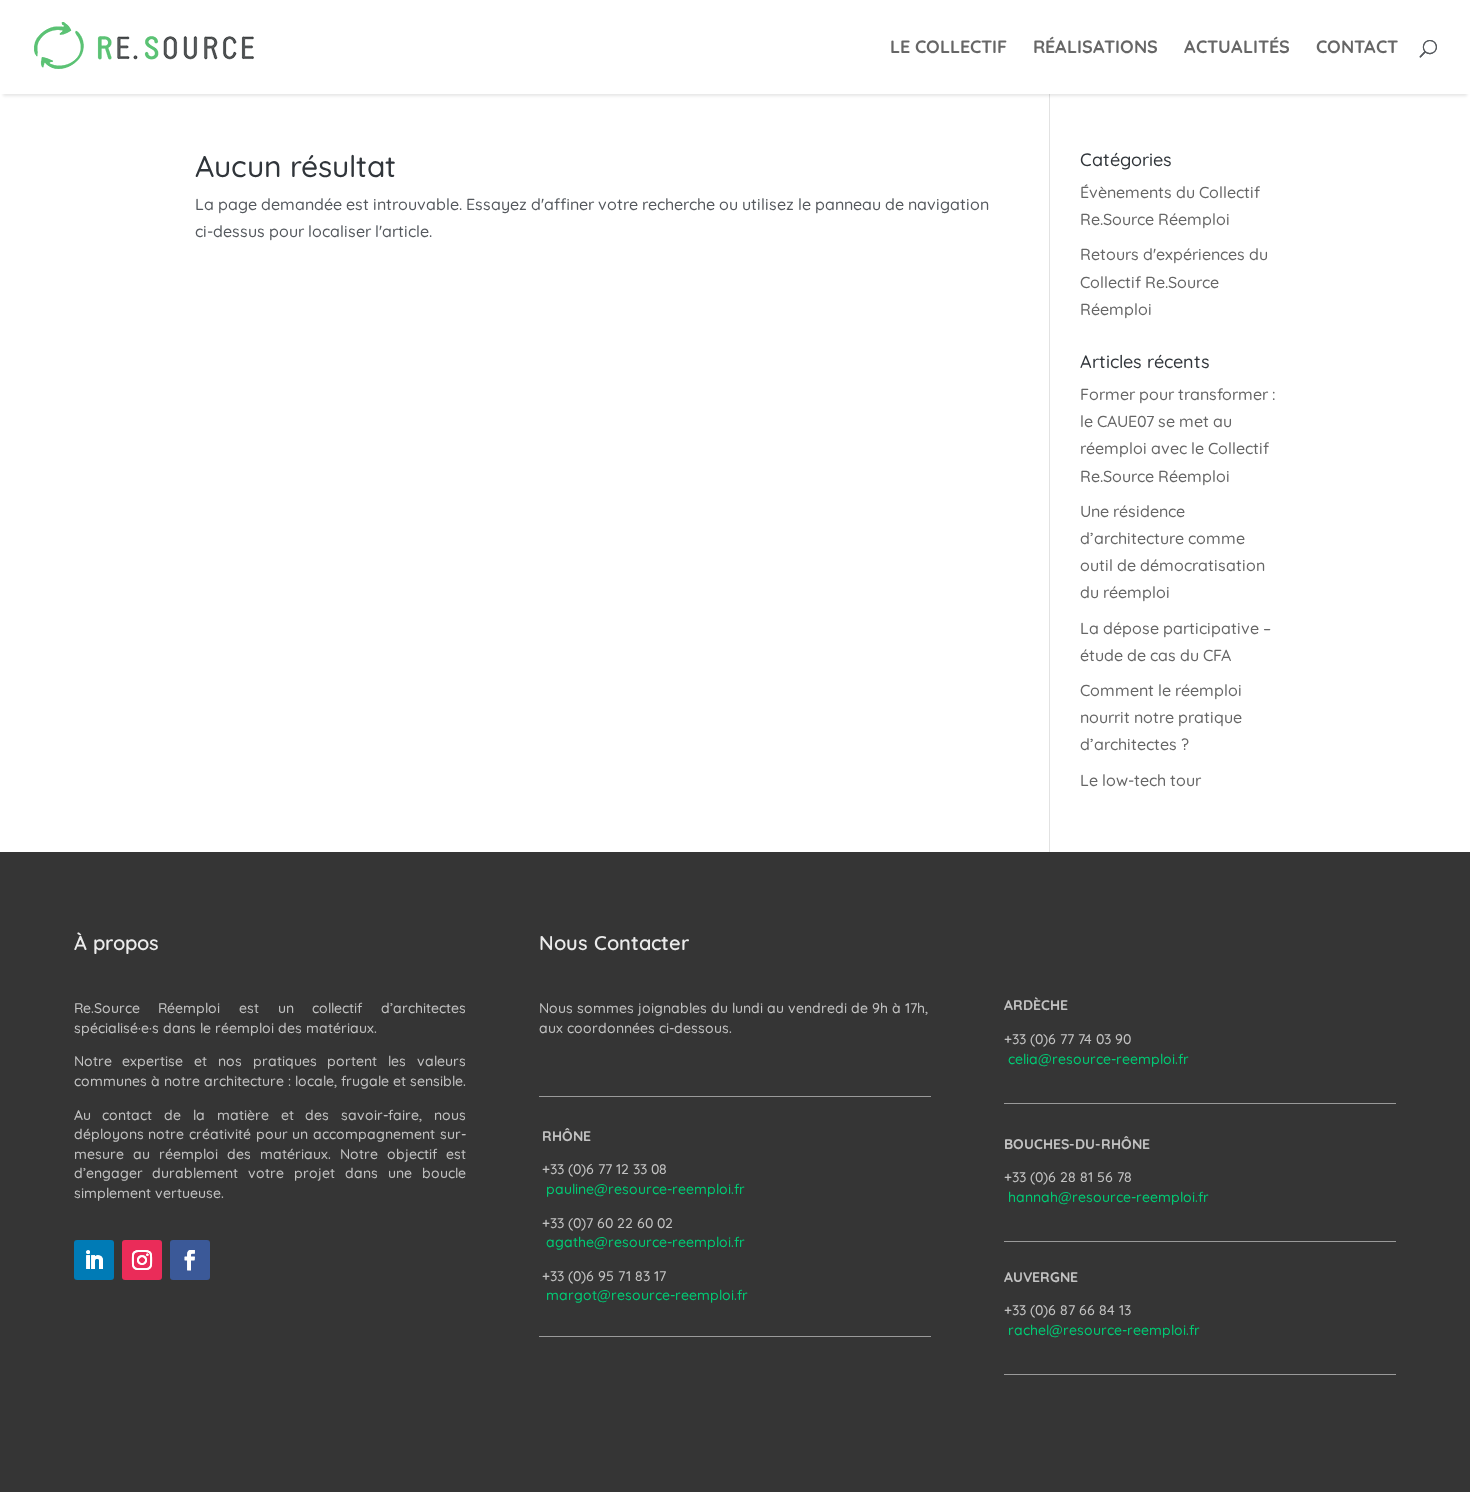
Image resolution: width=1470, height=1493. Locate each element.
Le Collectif (948, 49)
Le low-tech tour (1140, 780)
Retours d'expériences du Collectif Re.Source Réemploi (1174, 281)
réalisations (1095, 49)
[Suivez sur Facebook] (190, 1260)
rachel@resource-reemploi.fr (1104, 1330)
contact (1357, 49)
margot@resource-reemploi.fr (647, 1295)
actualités (1237, 49)
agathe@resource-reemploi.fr (645, 1242)
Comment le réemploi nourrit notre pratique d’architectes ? (1161, 717)
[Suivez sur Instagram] (142, 1260)
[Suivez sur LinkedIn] (94, 1260)
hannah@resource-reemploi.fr (1108, 1197)
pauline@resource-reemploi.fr (645, 1189)
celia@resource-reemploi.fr (1098, 1059)
